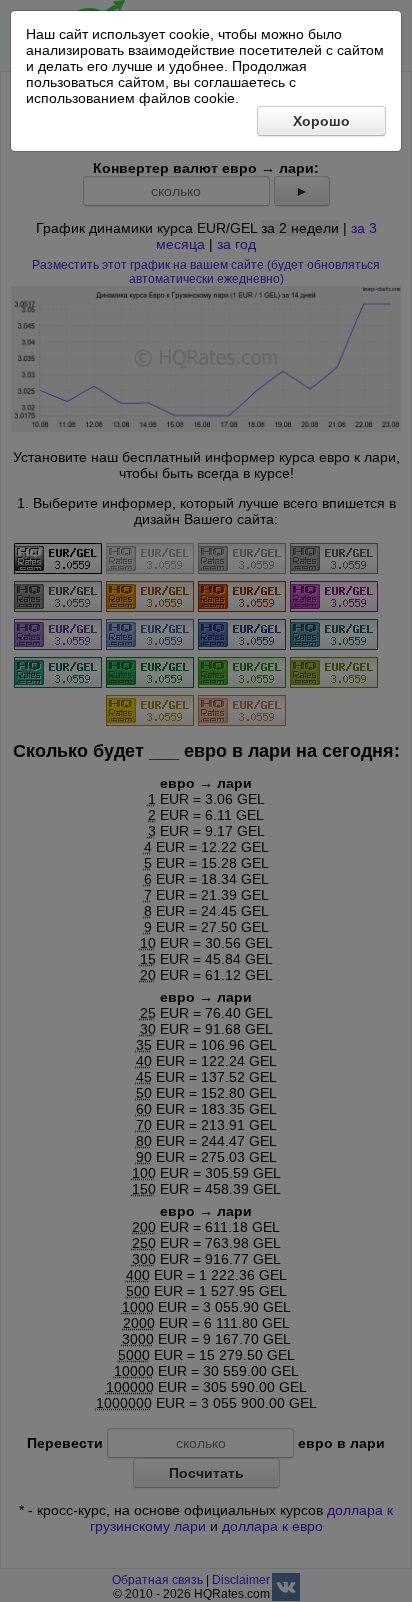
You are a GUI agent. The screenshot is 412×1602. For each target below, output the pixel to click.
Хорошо (321, 121)
